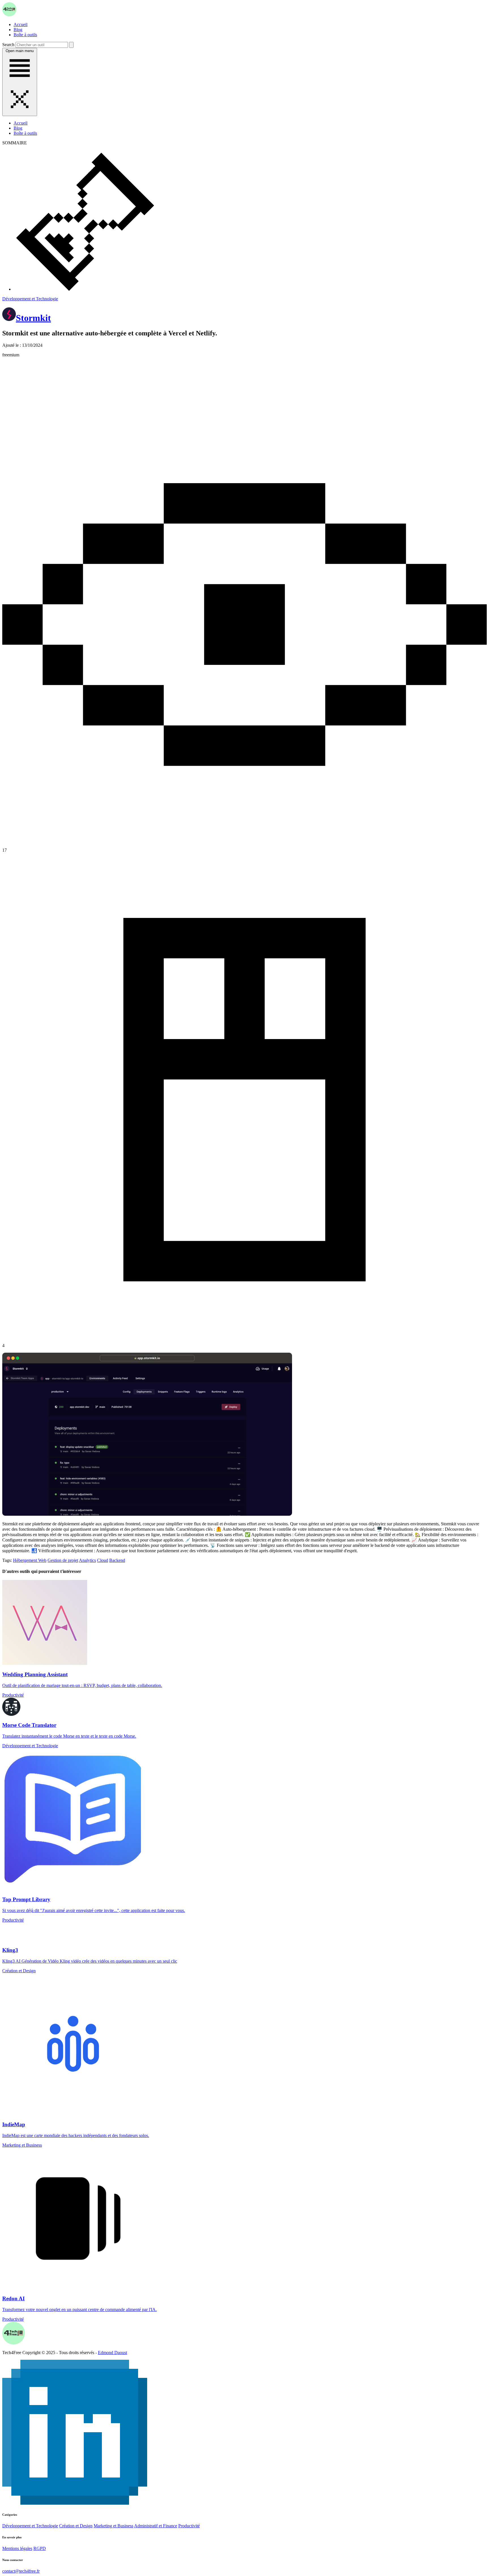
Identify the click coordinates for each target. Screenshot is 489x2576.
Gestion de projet (63, 1560)
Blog (18, 30)
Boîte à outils (25, 35)
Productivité (189, 2526)
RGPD (40, 2548)
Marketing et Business (113, 2526)
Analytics (87, 1560)
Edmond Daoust (112, 2353)
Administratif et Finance (156, 2526)
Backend (117, 1560)
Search (8, 45)
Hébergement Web (30, 1560)
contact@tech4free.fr (21, 2571)
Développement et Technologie (30, 299)
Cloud (103, 1560)
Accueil (21, 24)
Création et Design (76, 2526)
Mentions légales (17, 2548)
